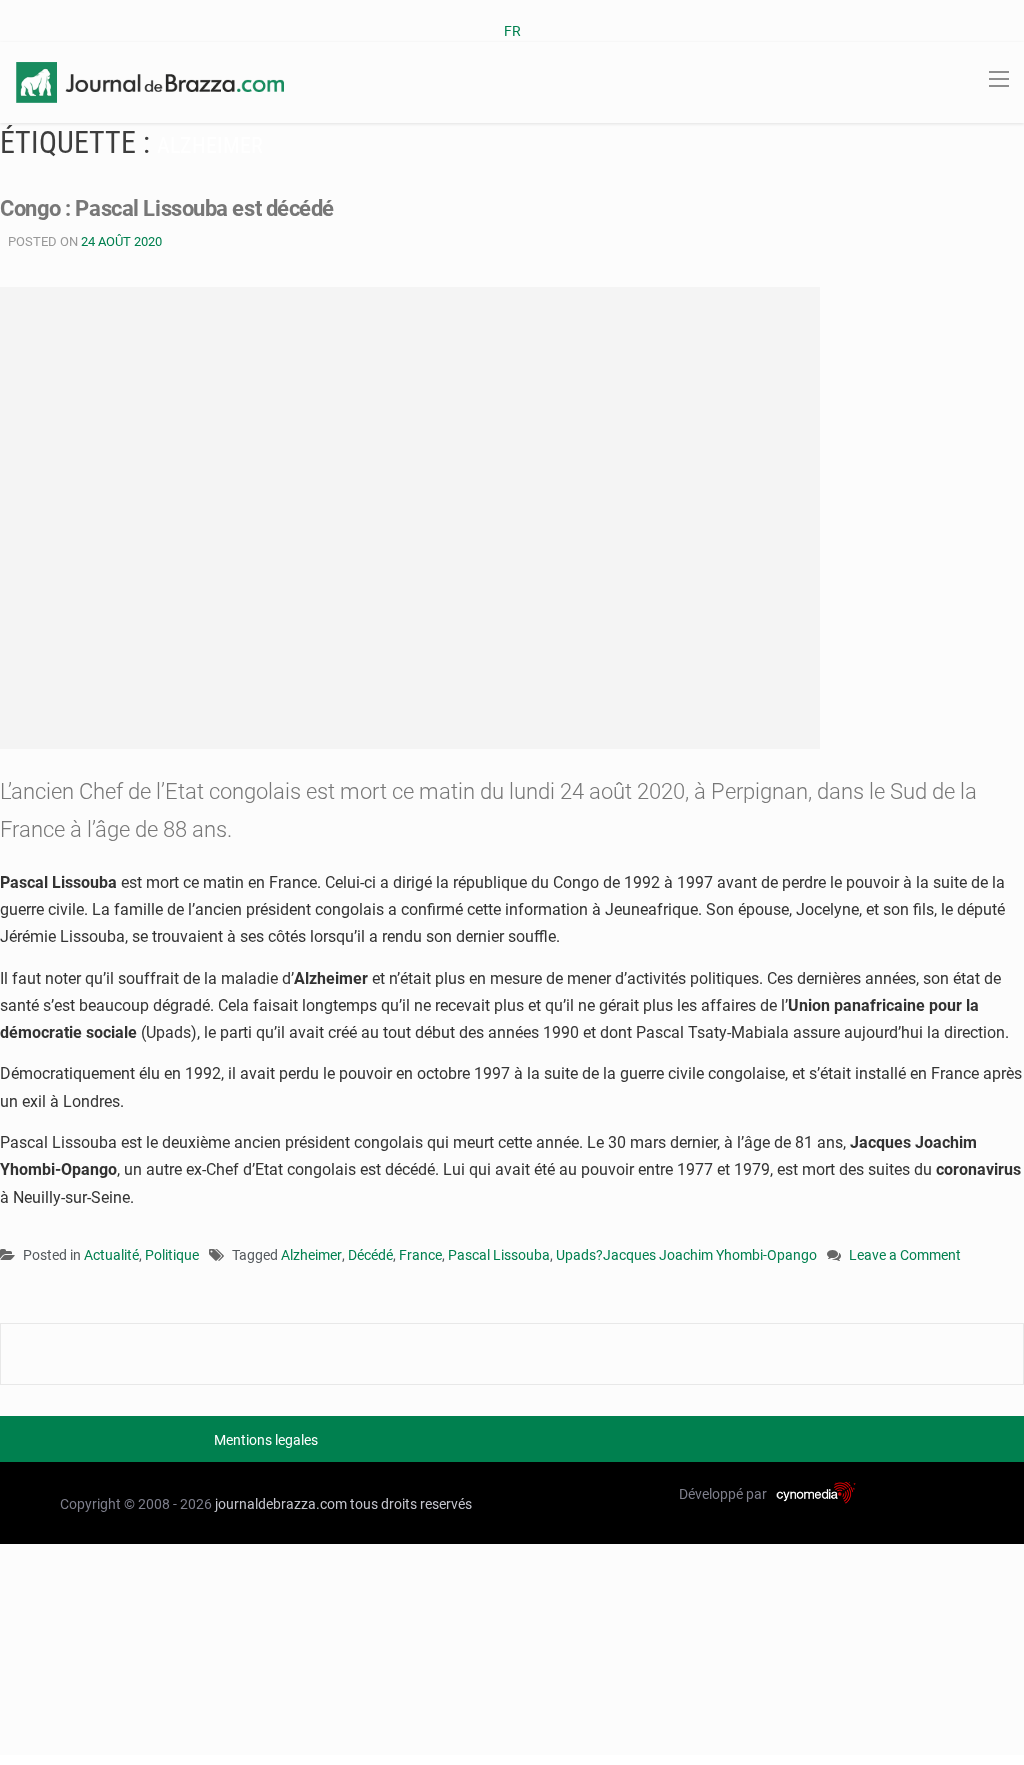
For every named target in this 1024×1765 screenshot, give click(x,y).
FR (512, 31)
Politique (172, 1255)
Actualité (111, 1255)
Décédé (370, 1255)
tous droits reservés (411, 1504)
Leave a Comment (905, 1256)
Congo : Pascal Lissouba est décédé (167, 208)
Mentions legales (266, 1440)
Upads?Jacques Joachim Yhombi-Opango (686, 1255)
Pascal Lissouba (499, 1255)
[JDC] (150, 81)
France (420, 1255)
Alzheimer (311, 1255)
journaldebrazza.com (281, 1504)
